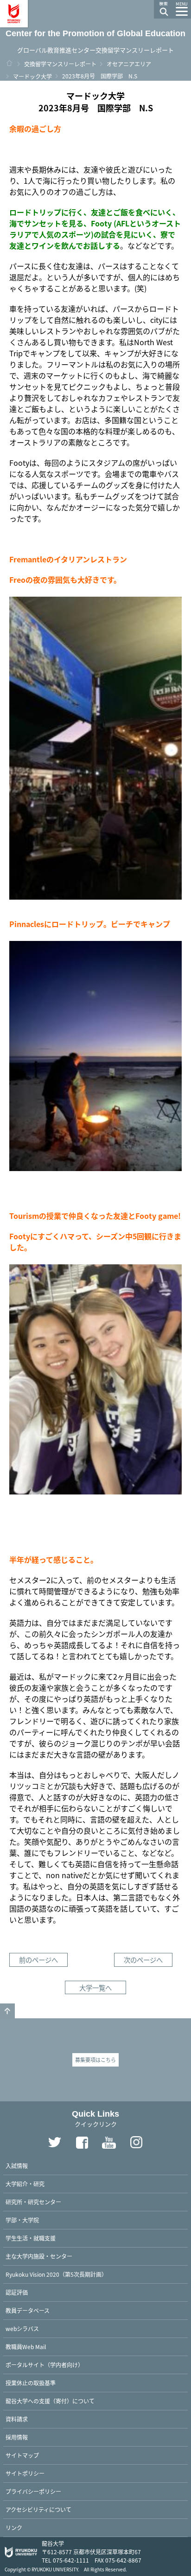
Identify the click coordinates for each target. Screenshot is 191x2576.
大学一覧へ (95, 1987)
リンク (14, 2528)
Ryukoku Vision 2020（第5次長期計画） (56, 2274)
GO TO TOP (7, 2011)
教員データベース (28, 2310)
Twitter (55, 2142)
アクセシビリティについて (38, 2509)
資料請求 (17, 2419)
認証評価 (17, 2292)
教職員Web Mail (26, 2347)
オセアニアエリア (129, 64)
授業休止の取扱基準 (31, 2383)
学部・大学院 (22, 2220)
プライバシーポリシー (33, 2491)
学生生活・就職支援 (31, 2238)
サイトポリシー (25, 2473)
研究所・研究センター (33, 2202)
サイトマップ (22, 2455)
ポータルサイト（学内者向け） (45, 2365)
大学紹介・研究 (25, 2184)
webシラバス (22, 2328)
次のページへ (143, 1960)
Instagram (137, 2142)
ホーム (9, 63)
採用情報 (17, 2437)
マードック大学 (32, 76)
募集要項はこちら (95, 2060)
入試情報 (17, 2166)
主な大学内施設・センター (39, 2256)
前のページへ (38, 1960)
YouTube (109, 2142)
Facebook (82, 2142)
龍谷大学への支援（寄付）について (50, 2401)
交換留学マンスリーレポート (60, 64)
